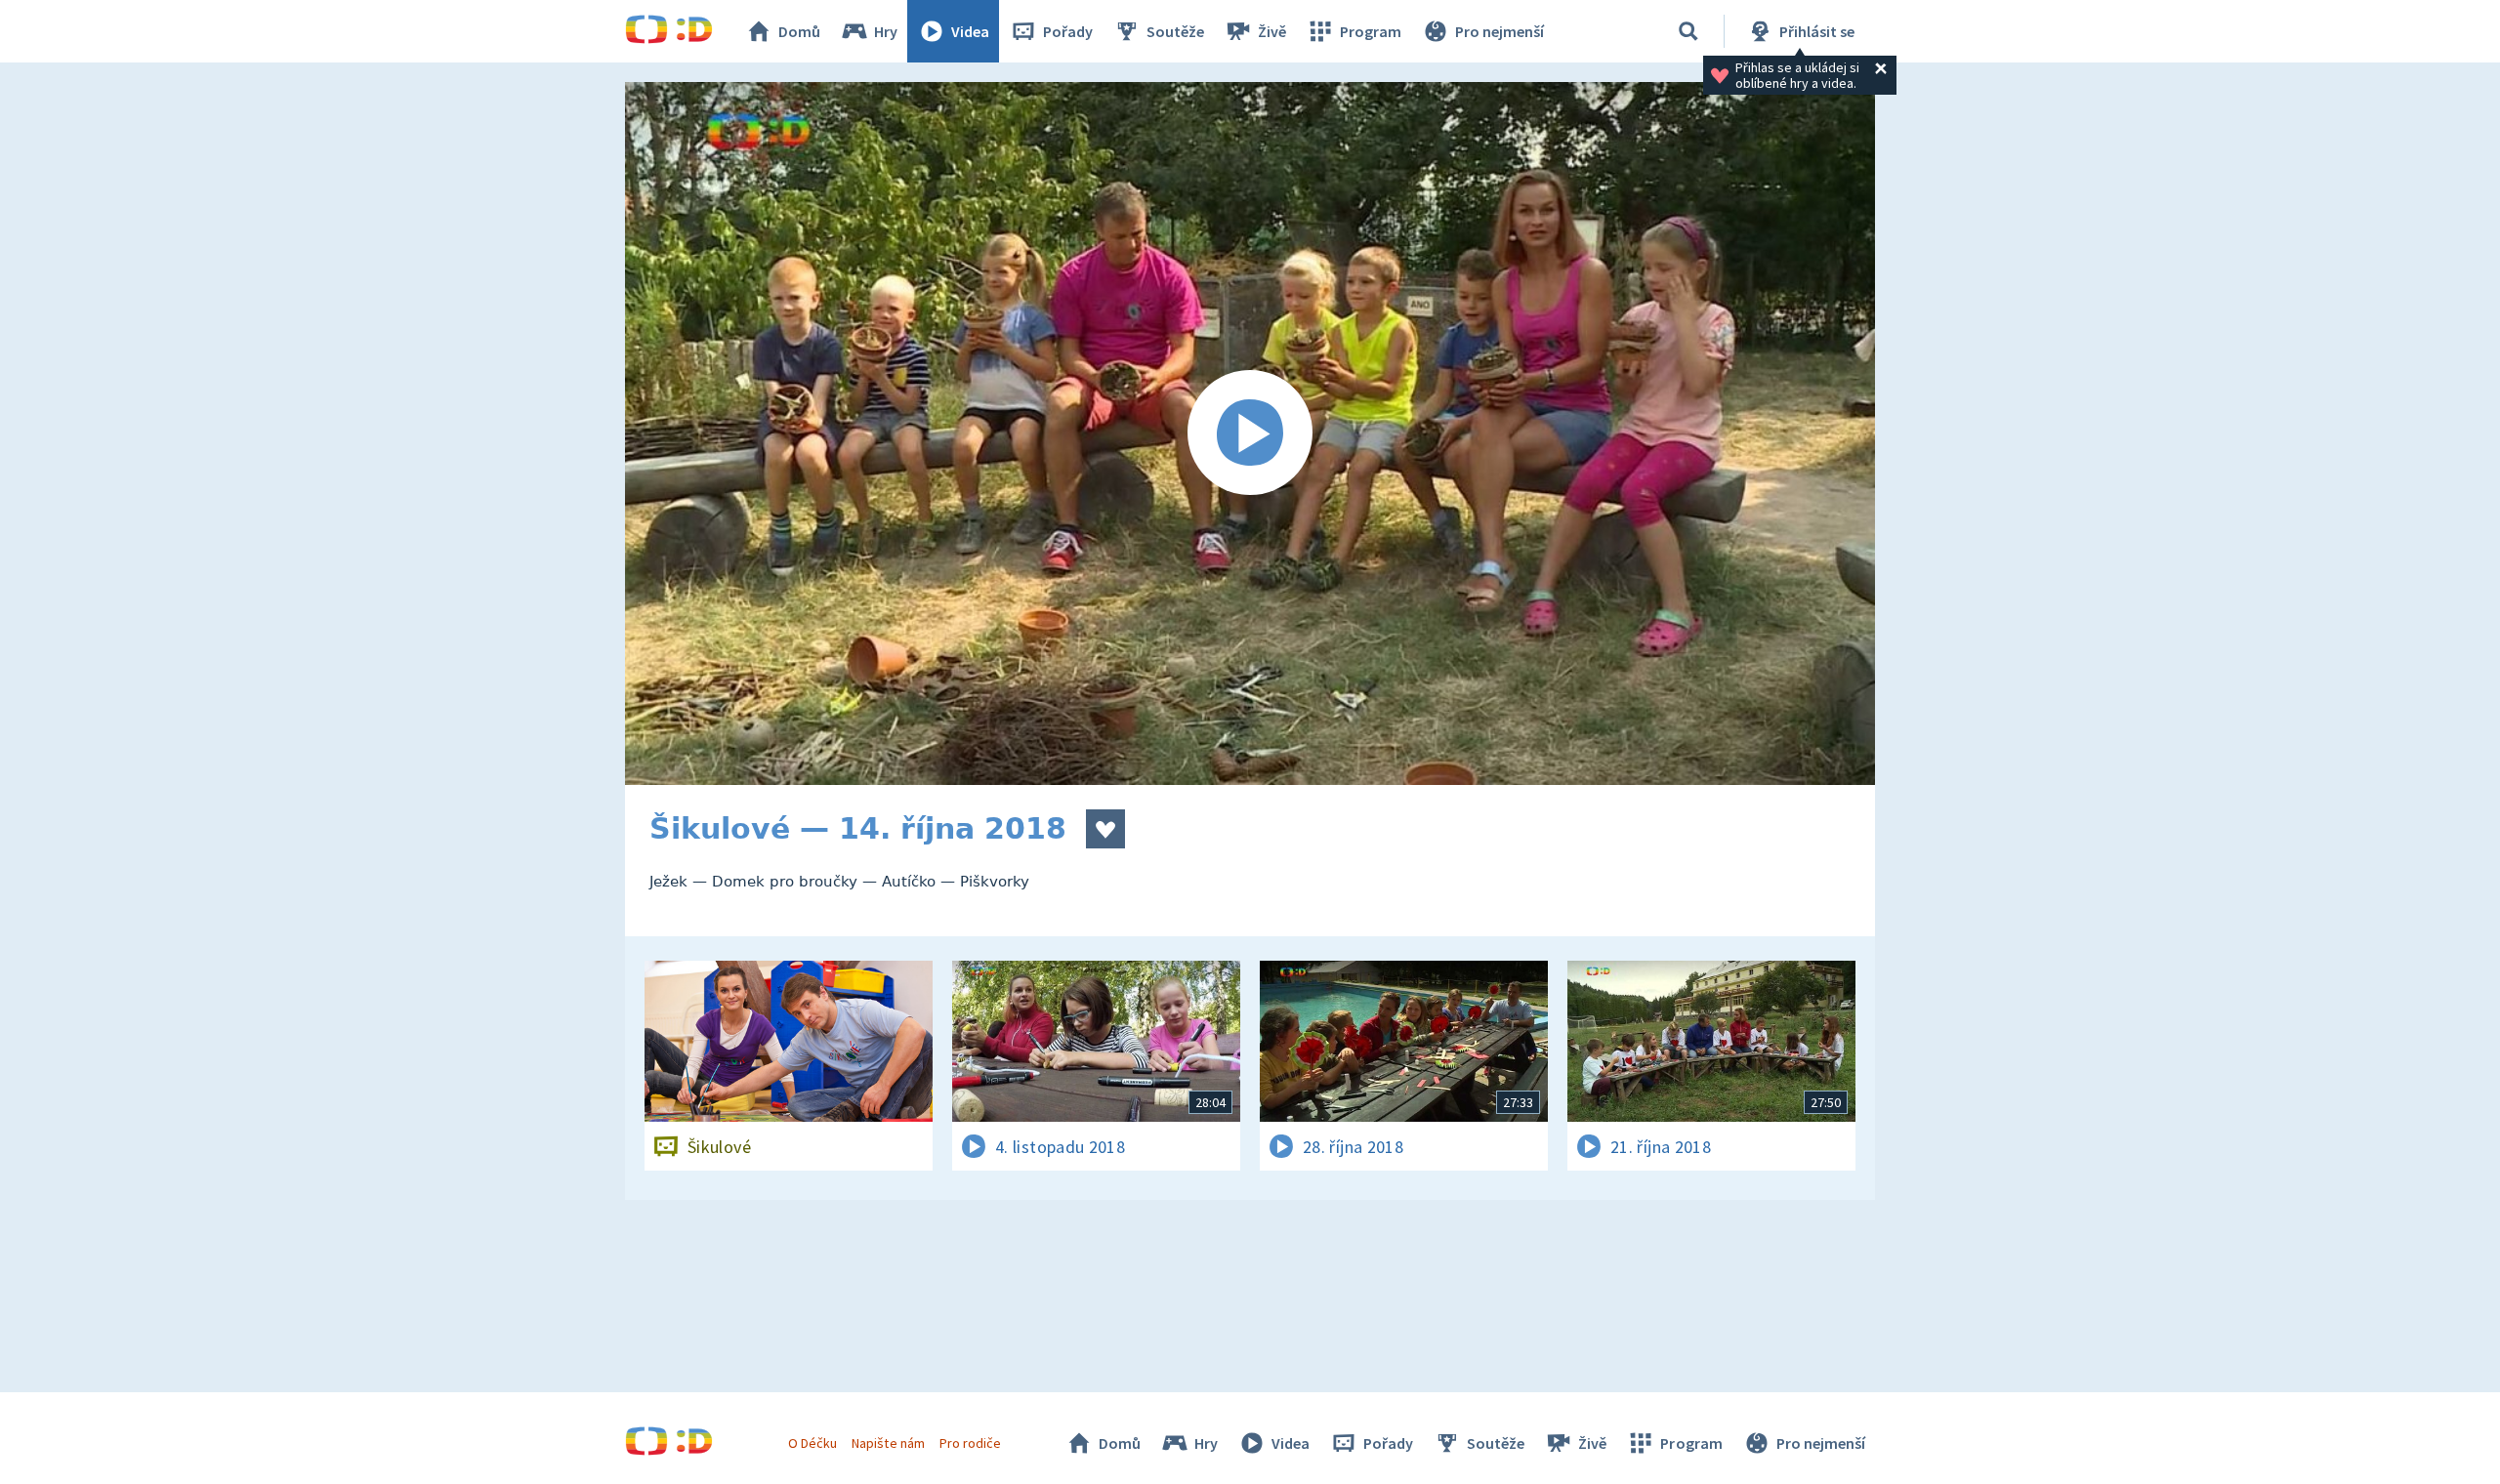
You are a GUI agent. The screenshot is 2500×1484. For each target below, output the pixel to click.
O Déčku (812, 1443)
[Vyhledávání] (1688, 31)
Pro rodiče (970, 1443)
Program (1371, 31)
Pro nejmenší (1500, 31)
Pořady (1068, 31)
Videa (970, 31)
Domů (799, 31)
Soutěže (1175, 31)
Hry (886, 31)
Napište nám (888, 1443)
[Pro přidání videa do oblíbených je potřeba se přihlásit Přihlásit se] (1105, 829)
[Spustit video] (1250, 433)
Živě (1272, 31)
